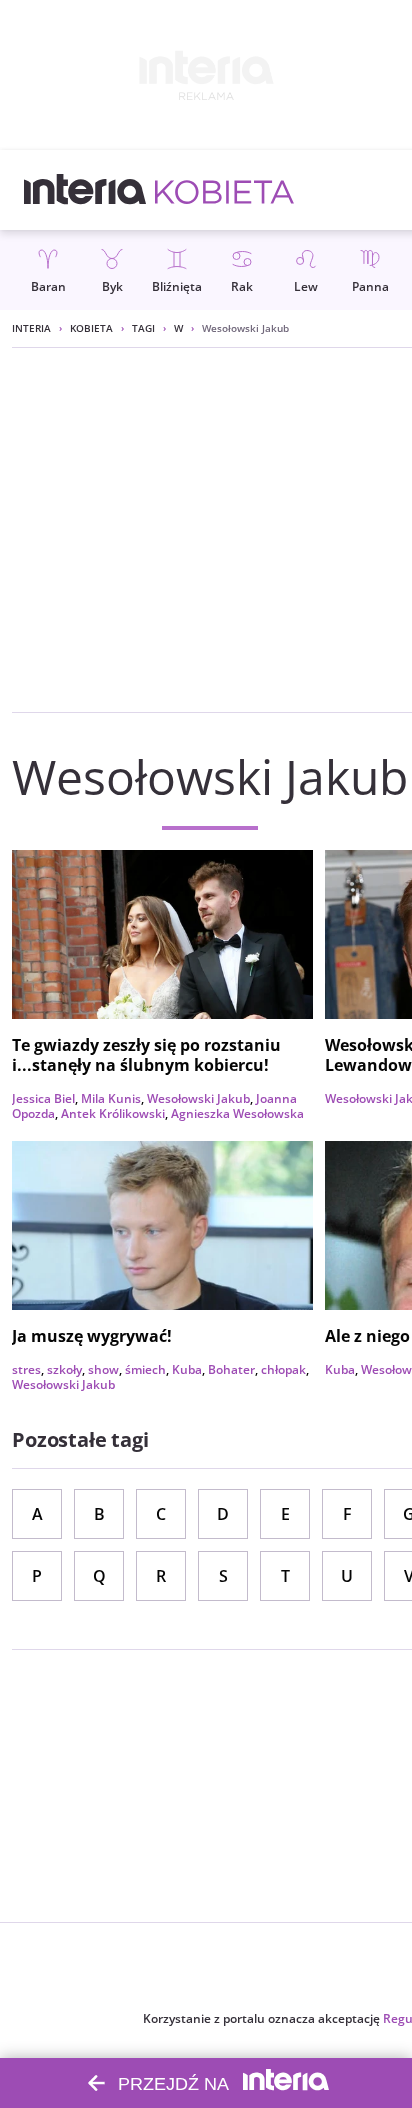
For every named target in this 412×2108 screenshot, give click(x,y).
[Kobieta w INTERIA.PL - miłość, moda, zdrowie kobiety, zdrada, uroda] (224, 190)
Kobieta (91, 328)
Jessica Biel (43, 1098)
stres (26, 1369)
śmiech (145, 1369)
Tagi (143, 328)
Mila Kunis (111, 1098)
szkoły (64, 1369)
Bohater (231, 1369)
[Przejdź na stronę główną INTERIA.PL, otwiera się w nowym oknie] (85, 190)
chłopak (283, 1369)
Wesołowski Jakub (198, 1098)
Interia (31, 328)
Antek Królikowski (113, 1113)
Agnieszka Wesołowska (237, 1113)
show (103, 1369)
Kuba (187, 1369)
